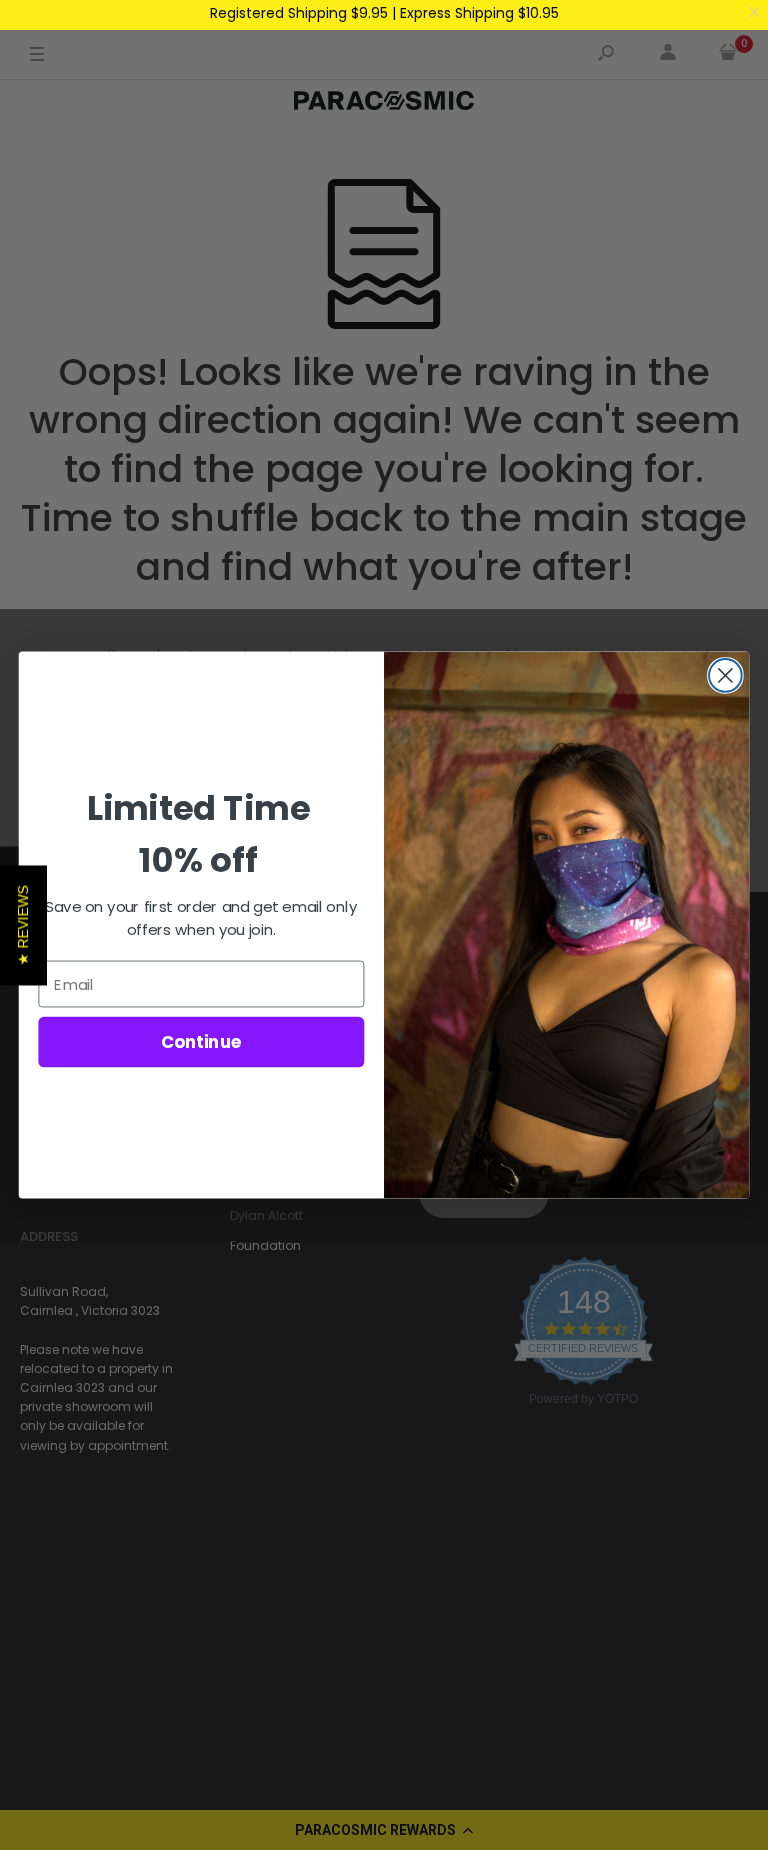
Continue (201, 1041)
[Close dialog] (725, 675)
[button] (23, 925)
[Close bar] (755, 12)
